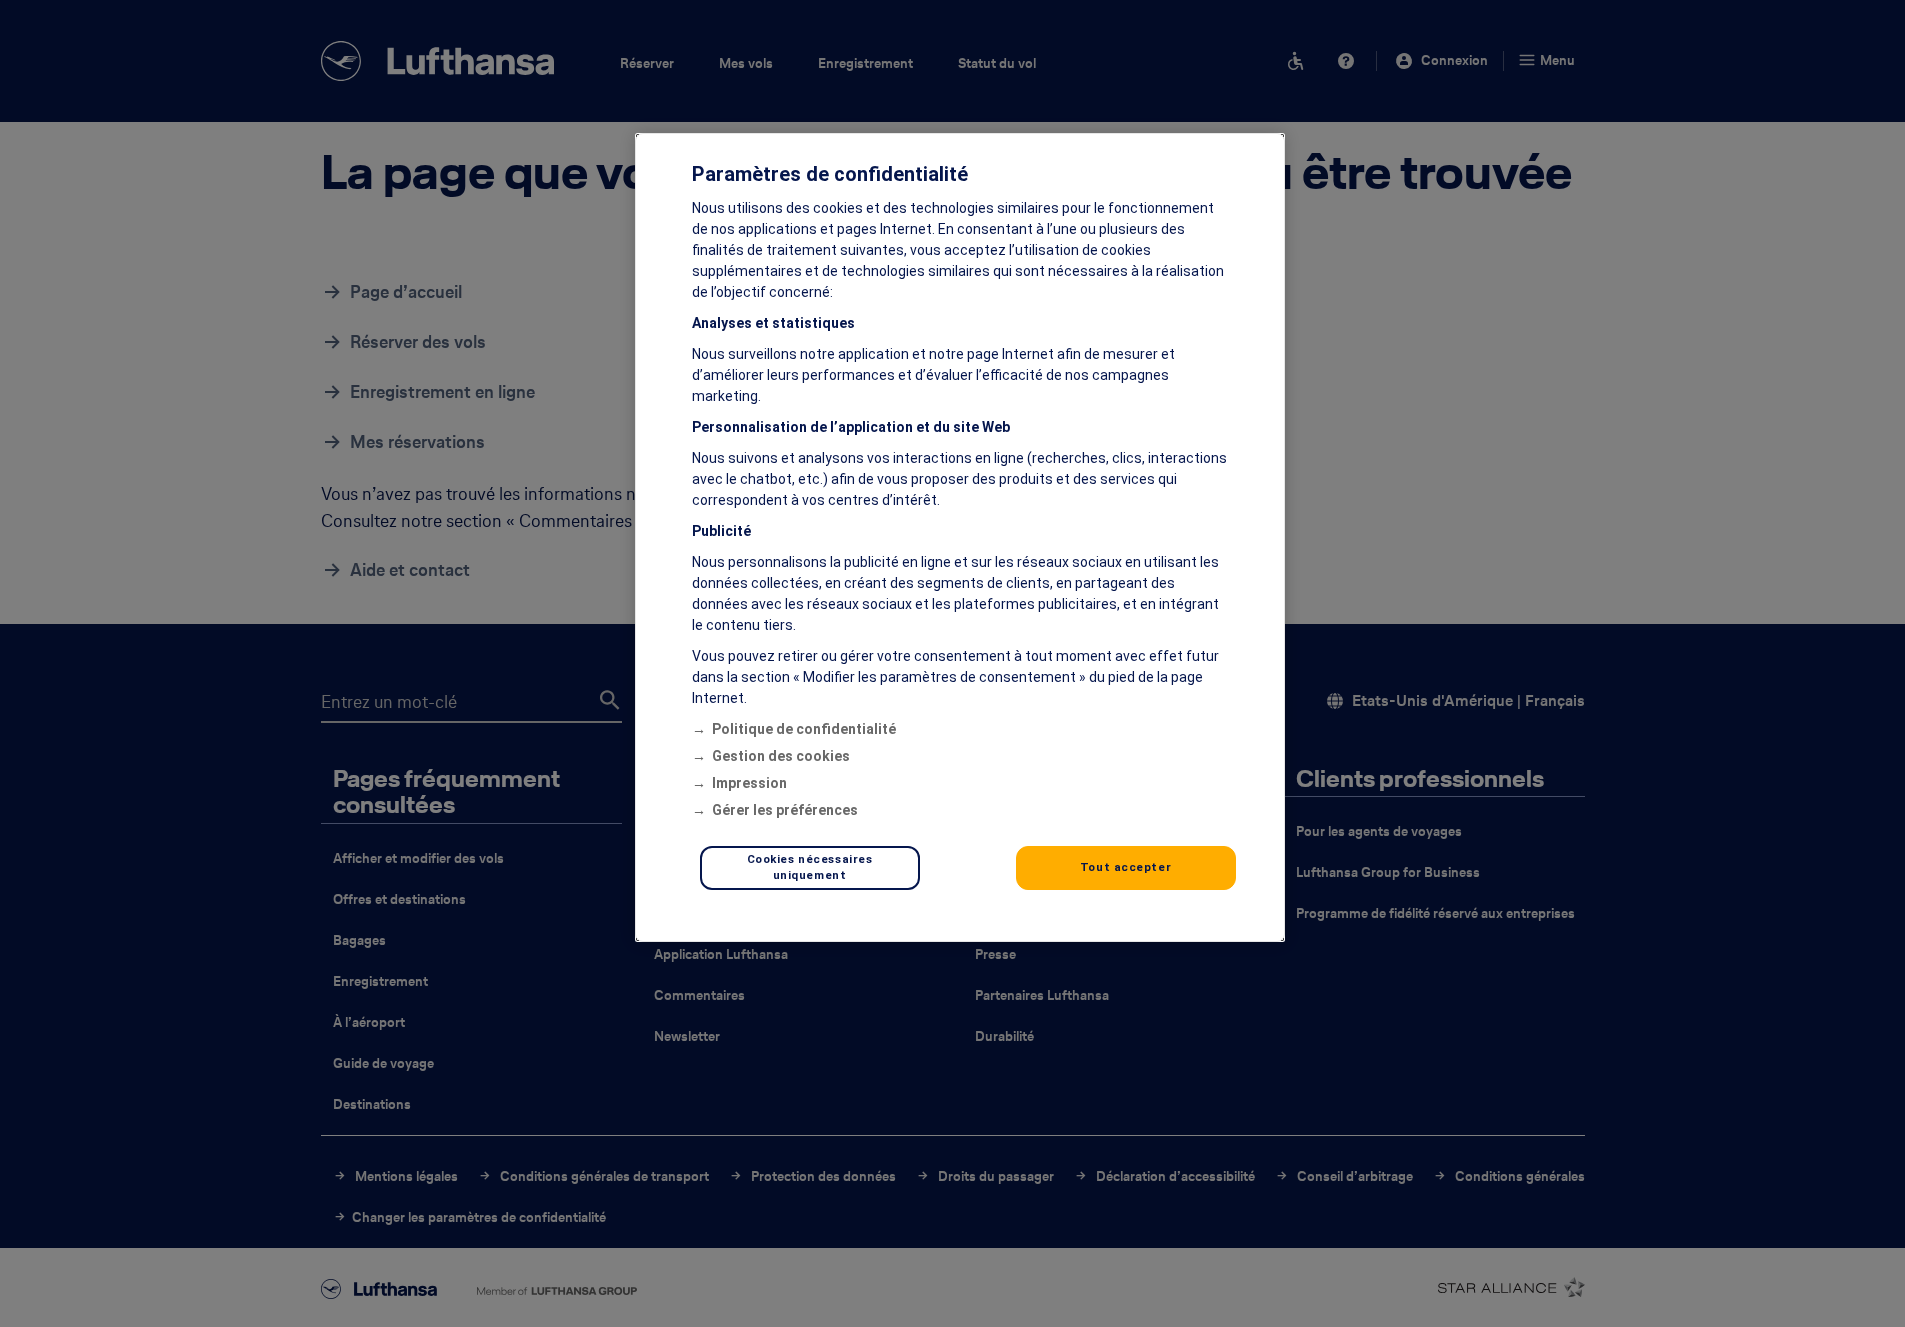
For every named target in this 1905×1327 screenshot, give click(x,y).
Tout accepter (1125, 867)
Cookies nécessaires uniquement (810, 867)
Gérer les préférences (785, 810)
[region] (960, 537)
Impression (749, 783)
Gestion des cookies (781, 756)
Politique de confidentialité (804, 729)
